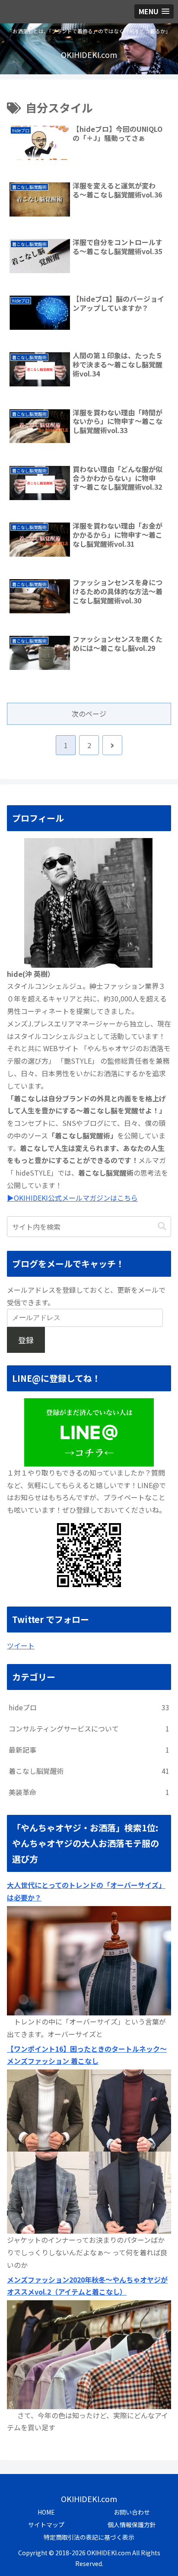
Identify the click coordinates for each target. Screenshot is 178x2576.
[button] (162, 1226)
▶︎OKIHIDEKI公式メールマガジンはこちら (72, 1198)
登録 (26, 1340)
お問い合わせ (132, 2512)
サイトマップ (46, 2525)
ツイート (21, 1645)
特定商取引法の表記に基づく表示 (89, 2537)
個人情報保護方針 (132, 2525)
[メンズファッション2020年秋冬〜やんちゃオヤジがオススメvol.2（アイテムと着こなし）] (89, 2353)
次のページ (89, 714)
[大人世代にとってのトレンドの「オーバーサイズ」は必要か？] (89, 1960)
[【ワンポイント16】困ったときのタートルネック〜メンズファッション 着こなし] (89, 2151)
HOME (46, 2512)
